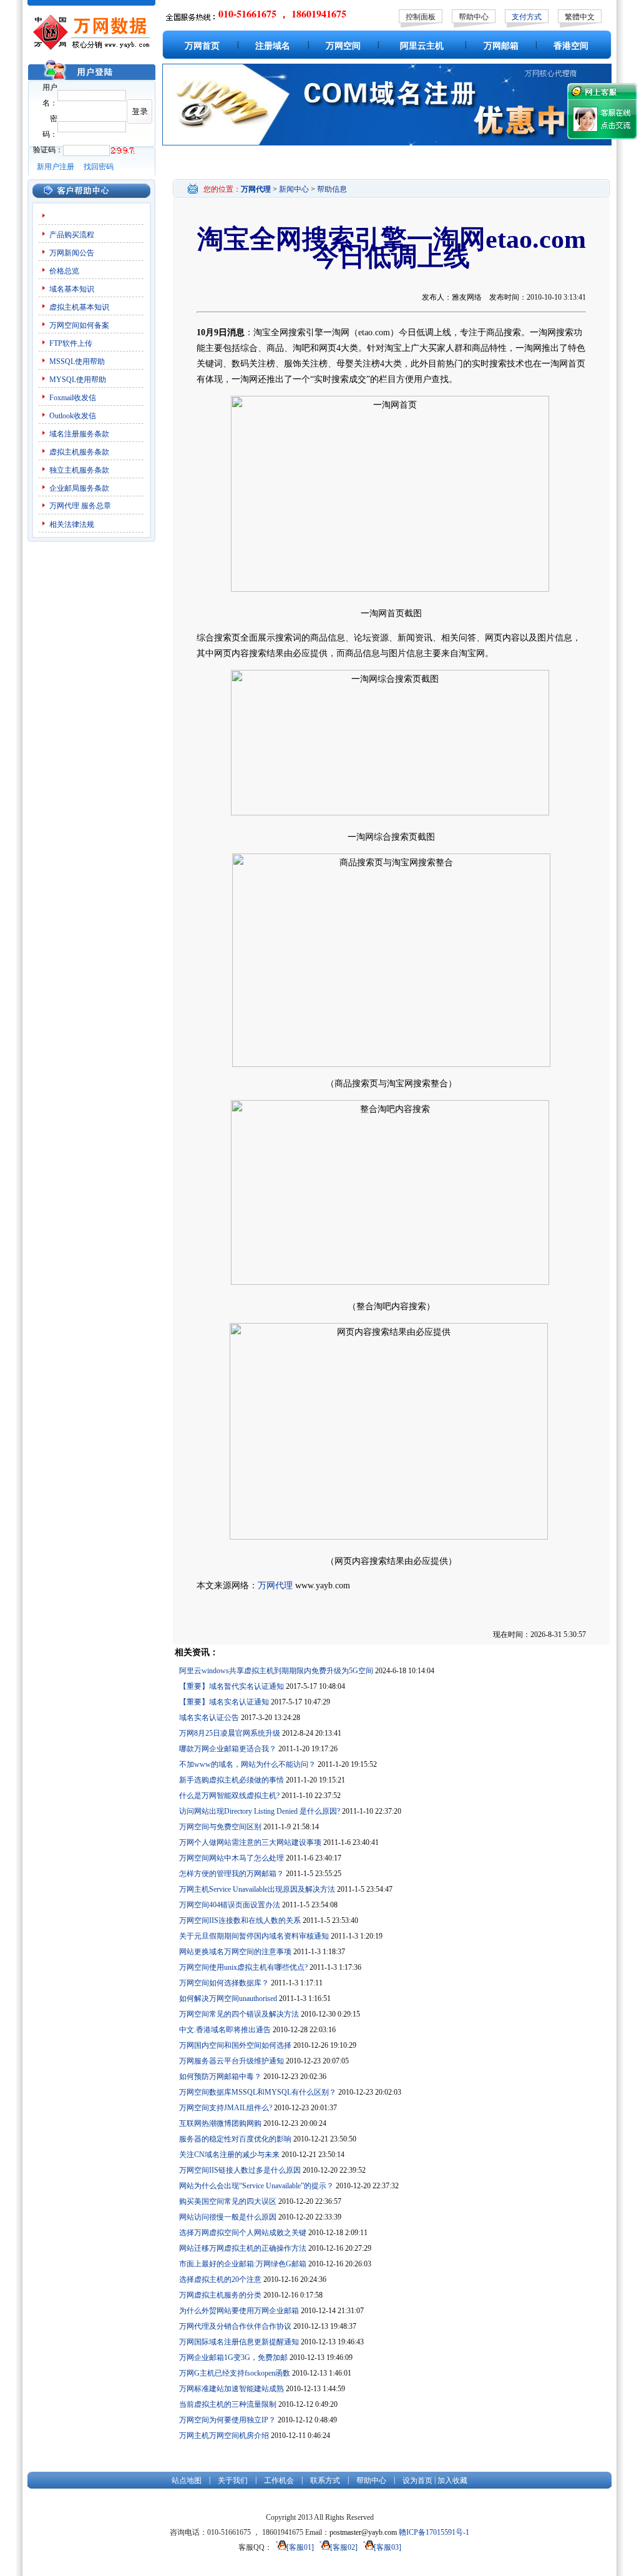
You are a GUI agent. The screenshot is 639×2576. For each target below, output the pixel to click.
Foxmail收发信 (73, 398)
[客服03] (388, 2547)
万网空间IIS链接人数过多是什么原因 (240, 2170)
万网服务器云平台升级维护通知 (232, 2061)
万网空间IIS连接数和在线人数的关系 (240, 1920)
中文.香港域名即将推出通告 (225, 2030)
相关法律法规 (72, 524)
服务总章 (96, 506)
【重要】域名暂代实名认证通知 (232, 1686)
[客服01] (300, 2547)
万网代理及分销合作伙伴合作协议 (235, 2326)
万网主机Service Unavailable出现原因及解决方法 (257, 1889)
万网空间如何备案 (79, 325)
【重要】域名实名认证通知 (224, 1702)
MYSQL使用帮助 (78, 380)
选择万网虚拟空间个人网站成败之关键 (243, 2233)
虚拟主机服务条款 (79, 452)
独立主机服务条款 (79, 470)
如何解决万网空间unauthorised (228, 1998)
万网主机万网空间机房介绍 (224, 2436)
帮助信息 (332, 189)
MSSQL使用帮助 (77, 361)
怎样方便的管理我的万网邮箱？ (232, 1874)
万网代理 (64, 506)
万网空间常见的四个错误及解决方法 (239, 2014)
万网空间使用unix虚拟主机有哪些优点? (243, 1967)
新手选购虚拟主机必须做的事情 (232, 1780)
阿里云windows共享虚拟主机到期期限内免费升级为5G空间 (276, 1671)
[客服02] (344, 2547)
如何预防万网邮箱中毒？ (220, 2077)
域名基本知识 (72, 289)
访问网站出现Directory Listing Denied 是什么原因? (260, 1811)
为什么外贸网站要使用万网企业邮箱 (239, 2311)
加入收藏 (452, 2480)
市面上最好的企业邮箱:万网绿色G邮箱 (243, 2264)
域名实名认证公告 (209, 1718)
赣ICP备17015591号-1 (434, 2532)
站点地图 (187, 2480)
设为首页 (417, 2480)
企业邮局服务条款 (79, 488)
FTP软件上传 (71, 343)
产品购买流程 (72, 235)
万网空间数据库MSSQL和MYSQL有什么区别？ (258, 2092)
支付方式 (527, 17)
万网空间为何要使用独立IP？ (227, 2420)
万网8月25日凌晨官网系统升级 (230, 1733)
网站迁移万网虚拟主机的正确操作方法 (243, 2248)
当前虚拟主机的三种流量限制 (228, 2404)
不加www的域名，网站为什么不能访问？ (247, 1764)
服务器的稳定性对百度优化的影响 (235, 2139)
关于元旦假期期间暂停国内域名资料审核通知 (254, 1936)
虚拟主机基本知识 (79, 307)
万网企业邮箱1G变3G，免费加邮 (233, 2357)
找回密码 (99, 167)
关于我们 (233, 2480)
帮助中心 (474, 17)
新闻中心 (294, 189)
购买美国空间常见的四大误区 (228, 2201)
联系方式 (325, 2480)
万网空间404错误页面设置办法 (230, 1905)
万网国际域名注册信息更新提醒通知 (239, 2342)
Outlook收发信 (73, 416)
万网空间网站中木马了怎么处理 (232, 1858)
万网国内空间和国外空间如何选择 (235, 2045)
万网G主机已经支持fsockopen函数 (235, 2373)
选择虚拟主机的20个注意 (220, 2279)
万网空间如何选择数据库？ (224, 1983)
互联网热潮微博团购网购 (220, 2123)
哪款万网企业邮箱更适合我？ (228, 1749)
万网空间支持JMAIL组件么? (226, 2108)
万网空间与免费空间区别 (220, 1827)
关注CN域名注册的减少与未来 (229, 2155)
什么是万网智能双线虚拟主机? (229, 1796)
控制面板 (421, 17)
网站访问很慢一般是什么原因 (228, 2217)
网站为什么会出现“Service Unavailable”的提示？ (256, 2186)
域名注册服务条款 (79, 434)
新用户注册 (56, 167)
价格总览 (64, 271)
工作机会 (279, 2480)
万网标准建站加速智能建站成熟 (232, 2389)
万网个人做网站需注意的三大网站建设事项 (250, 1842)
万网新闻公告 (72, 253)
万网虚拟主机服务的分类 (220, 2295)
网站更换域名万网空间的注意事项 (235, 1952)
